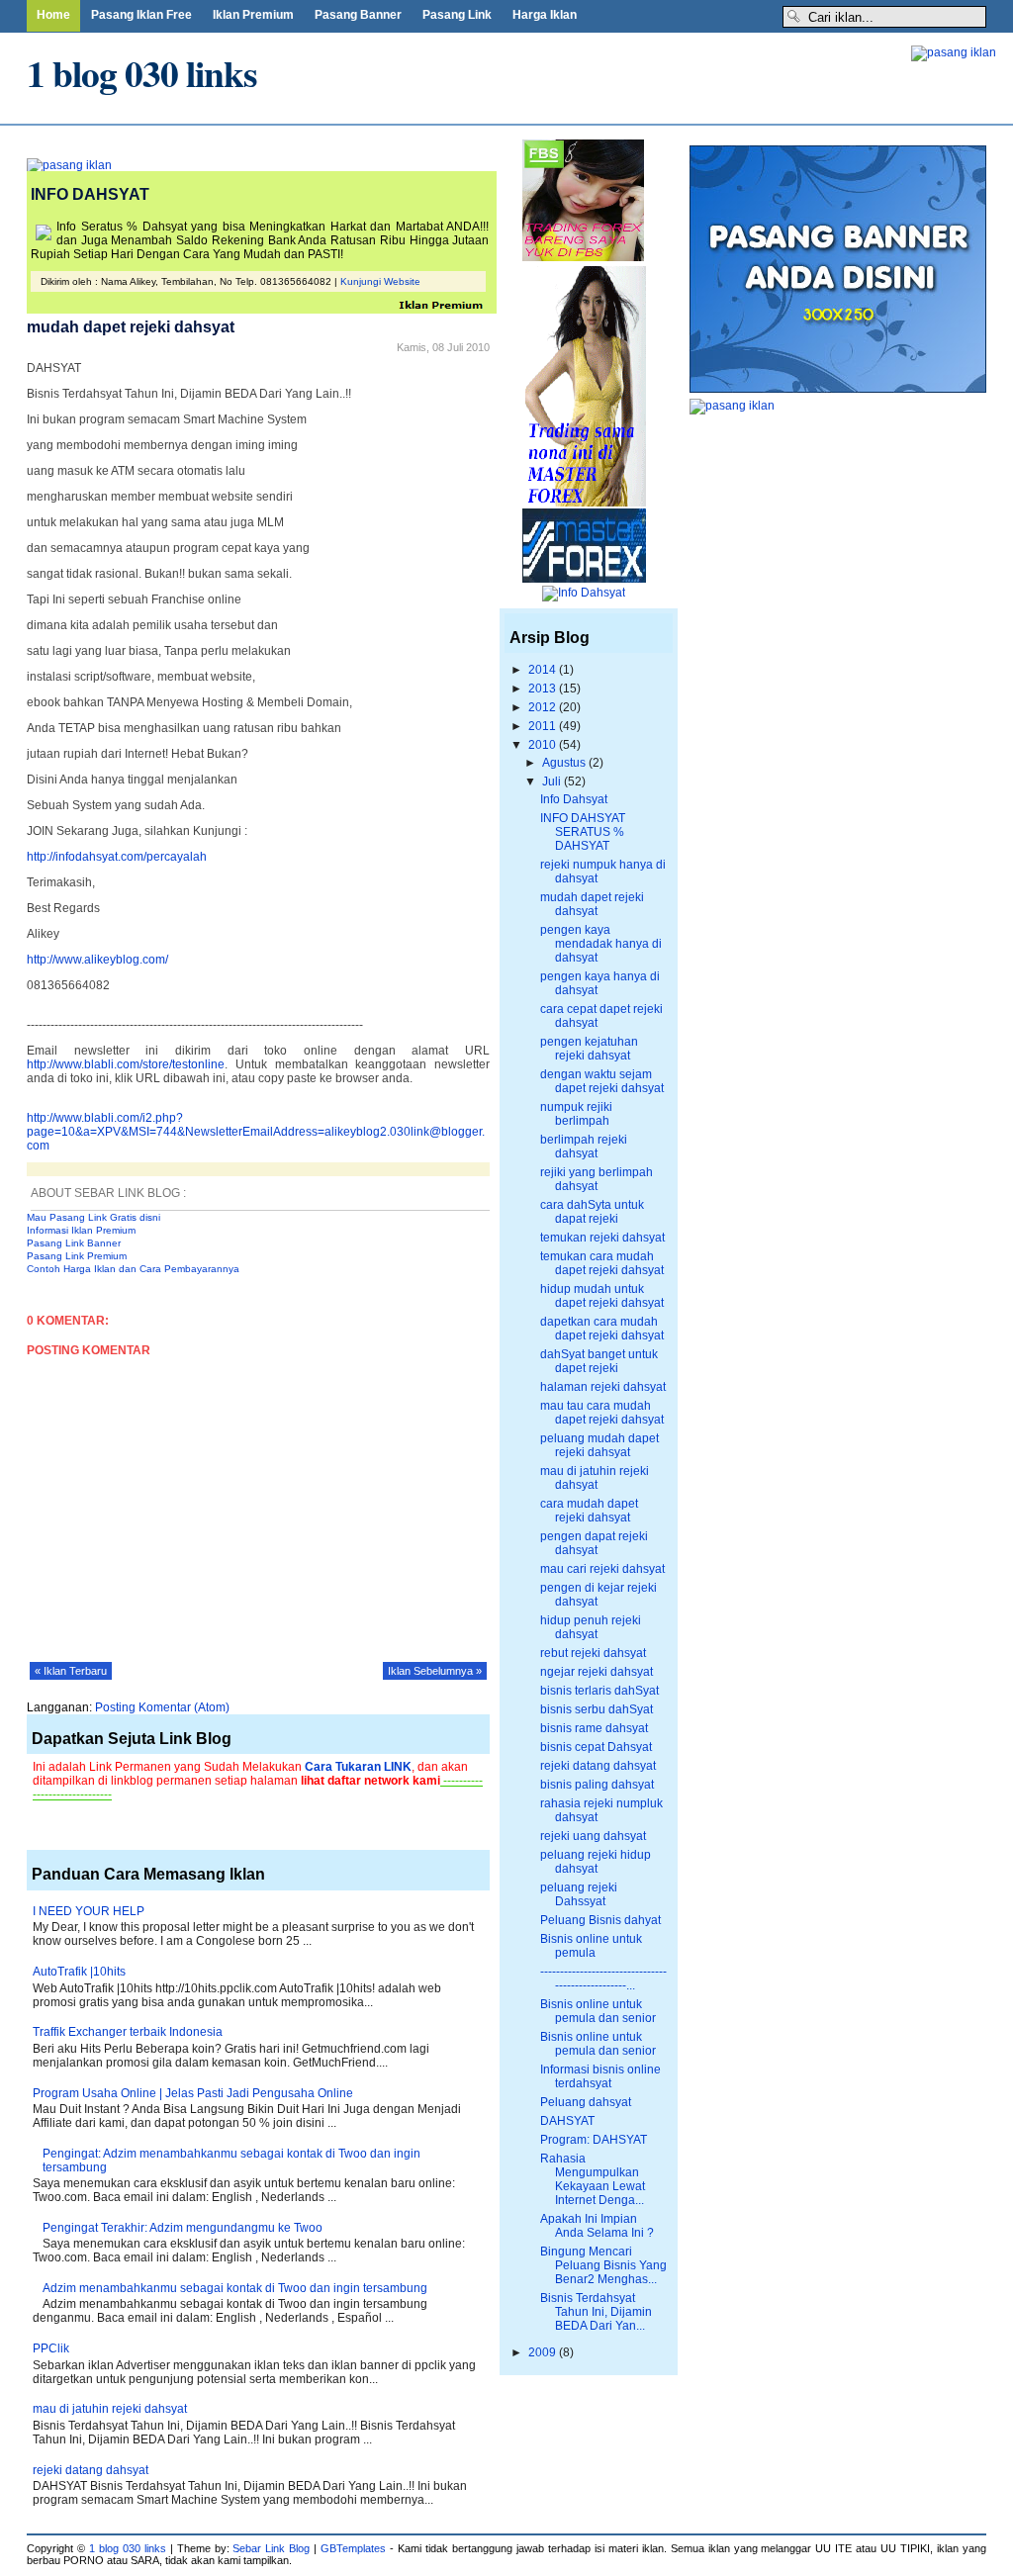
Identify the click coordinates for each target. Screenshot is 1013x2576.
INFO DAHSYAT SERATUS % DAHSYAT (583, 832)
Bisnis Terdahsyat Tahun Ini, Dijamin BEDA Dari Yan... (596, 2312)
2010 (544, 745)
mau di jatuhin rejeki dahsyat (110, 2409)
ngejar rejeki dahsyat (597, 1672)
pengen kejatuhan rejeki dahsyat (589, 1049)
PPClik (51, 2348)
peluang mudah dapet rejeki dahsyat (599, 1445)
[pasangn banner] (954, 52)
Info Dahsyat (574, 799)
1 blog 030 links (142, 73)
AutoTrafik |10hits (79, 1972)
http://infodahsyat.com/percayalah (117, 857)
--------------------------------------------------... (603, 1978)
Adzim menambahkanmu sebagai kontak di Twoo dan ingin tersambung (235, 2288)
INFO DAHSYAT (90, 194)
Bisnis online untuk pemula (591, 1946)
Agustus (565, 763)
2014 (544, 670)
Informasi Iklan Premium (81, 1230)
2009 (544, 2352)
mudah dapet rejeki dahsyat (592, 904)
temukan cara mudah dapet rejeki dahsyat (602, 1263)
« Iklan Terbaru (71, 1671)
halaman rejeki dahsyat (603, 1387)
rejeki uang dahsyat (593, 1836)
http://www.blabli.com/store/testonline (126, 1064)
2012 (544, 707)
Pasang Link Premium (77, 1256)
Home (53, 15)
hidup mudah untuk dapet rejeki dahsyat (602, 1296)
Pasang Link (457, 15)
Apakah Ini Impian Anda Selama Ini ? (597, 2226)
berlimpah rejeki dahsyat (584, 1147)
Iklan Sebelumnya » (435, 1671)
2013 (544, 689)
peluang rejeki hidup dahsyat (596, 1862)
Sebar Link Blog (271, 2548)
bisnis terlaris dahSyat (599, 1691)
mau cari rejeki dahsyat (602, 1569)
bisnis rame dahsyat (594, 1728)
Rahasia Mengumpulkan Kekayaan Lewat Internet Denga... (593, 2179)
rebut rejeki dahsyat (593, 1653)
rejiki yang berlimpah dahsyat (597, 1179)
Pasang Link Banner (74, 1243)
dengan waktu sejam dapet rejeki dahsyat (602, 1081)
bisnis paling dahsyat (597, 1785)
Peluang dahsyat (586, 2102)
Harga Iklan (545, 15)
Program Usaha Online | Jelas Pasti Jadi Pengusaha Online (193, 2093)
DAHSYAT (567, 2121)
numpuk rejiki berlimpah (576, 1114)
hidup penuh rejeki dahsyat (591, 1627)
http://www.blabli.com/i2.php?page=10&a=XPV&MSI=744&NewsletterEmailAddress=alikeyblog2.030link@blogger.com (256, 1132)
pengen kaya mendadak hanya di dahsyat (601, 944)
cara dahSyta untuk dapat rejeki (592, 1212)
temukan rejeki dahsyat (602, 1238)
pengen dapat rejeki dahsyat (594, 1543)
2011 (544, 726)
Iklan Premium (253, 15)
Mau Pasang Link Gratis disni (93, 1217)
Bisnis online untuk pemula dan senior (598, 2011)
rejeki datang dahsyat (91, 2470)
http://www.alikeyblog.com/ (97, 960)
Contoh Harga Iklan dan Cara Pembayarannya (133, 1269)
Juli (553, 782)
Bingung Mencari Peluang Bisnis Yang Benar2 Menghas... (603, 2265)
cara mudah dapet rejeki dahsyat (589, 1511)
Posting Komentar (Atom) (162, 1707)
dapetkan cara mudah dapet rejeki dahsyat (602, 1329)
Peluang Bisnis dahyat (600, 1920)
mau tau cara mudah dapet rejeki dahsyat (602, 1413)
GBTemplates (353, 2548)
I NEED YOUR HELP (89, 1911)
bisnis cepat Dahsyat (596, 1747)
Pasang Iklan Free (141, 15)
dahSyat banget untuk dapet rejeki (599, 1361)
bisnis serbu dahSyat (597, 1709)
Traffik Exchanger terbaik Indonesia (128, 2032)
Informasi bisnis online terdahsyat (600, 2076)
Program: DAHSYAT (594, 2140)
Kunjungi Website (380, 281)
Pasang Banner (358, 15)
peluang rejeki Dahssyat (579, 1894)
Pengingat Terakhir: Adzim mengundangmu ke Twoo (183, 2228)
